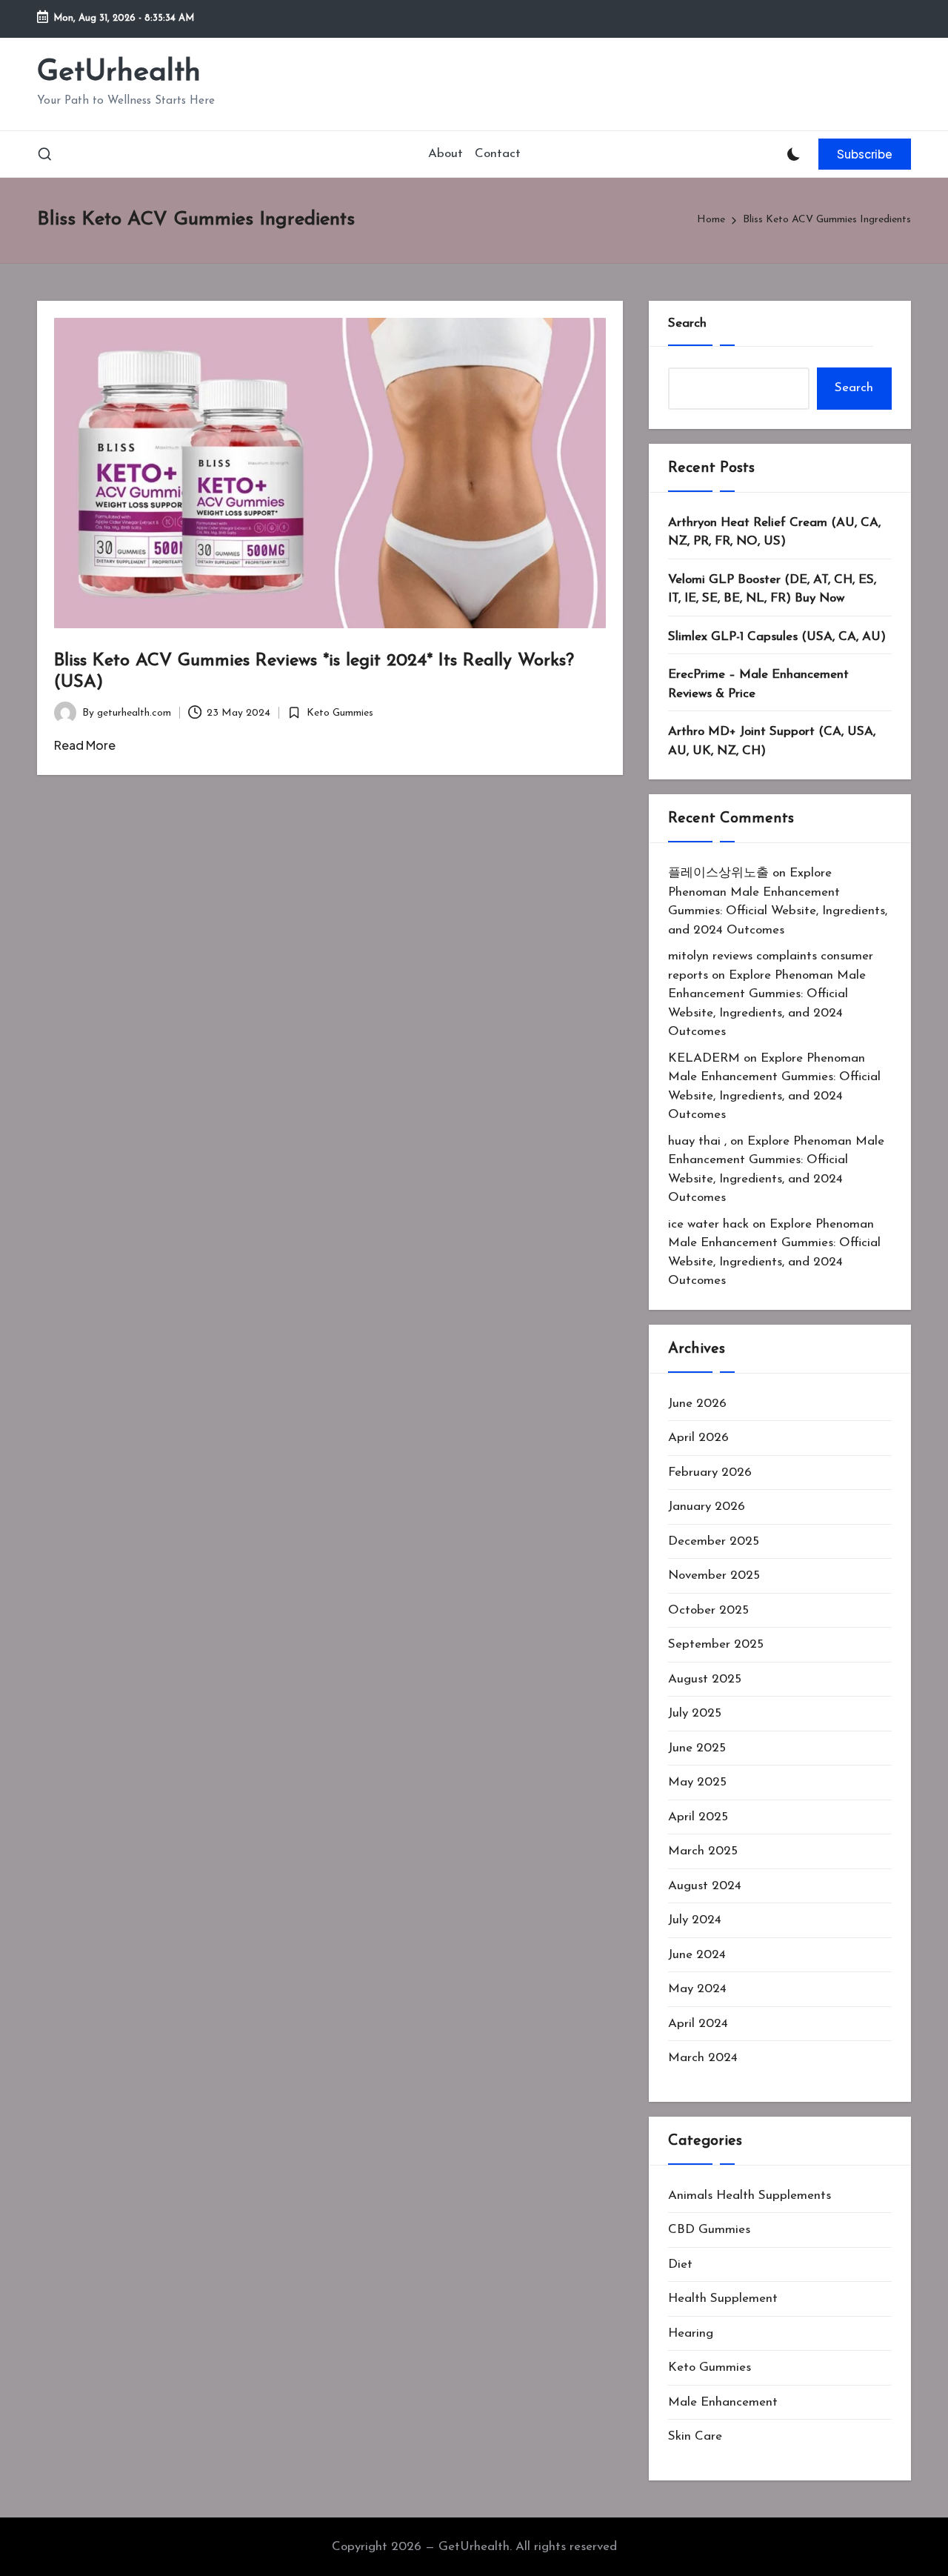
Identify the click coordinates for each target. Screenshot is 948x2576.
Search (687, 323)
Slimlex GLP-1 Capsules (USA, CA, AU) (777, 637)
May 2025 (697, 1782)
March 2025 (703, 1851)
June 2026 (697, 1404)
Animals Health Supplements (750, 2196)
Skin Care (695, 2436)
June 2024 (697, 1955)
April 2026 (698, 1438)
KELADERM (704, 1058)
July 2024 (695, 1920)
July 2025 (695, 1713)
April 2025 (698, 1817)
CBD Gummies (709, 2230)
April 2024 (698, 2024)
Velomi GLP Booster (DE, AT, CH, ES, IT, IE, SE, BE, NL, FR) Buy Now (772, 589)
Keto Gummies (340, 713)
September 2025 (716, 1644)
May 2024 (697, 1989)
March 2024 (703, 2058)
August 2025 (705, 1679)
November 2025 (714, 1575)
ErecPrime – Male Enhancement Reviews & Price (758, 684)
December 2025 (714, 1541)
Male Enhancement (723, 2402)
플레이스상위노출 (718, 873)
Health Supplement (723, 2299)
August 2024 (705, 1886)
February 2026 (710, 1472)
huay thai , (697, 1141)
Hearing (691, 2333)
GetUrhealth (119, 73)
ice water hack (708, 1224)
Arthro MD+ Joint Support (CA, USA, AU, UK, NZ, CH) (772, 741)
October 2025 (708, 1610)
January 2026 (707, 1507)
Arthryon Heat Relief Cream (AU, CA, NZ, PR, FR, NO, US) (774, 532)
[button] (865, 154)
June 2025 (697, 1748)
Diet (680, 2264)
